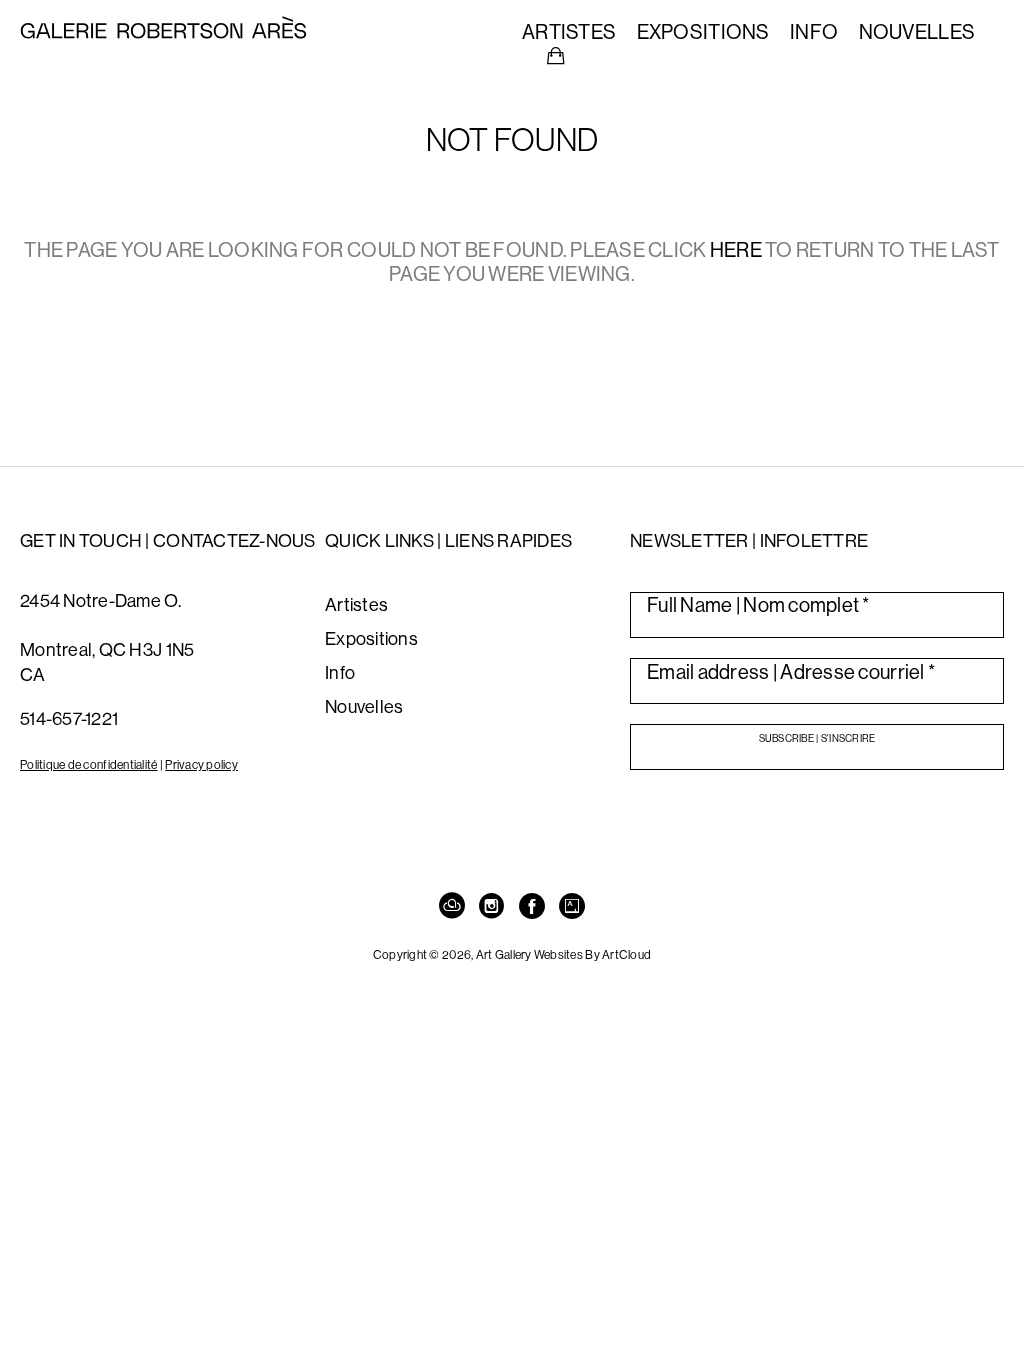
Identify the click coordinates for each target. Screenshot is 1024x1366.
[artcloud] (452, 907)
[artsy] (572, 907)
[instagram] (492, 907)
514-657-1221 (69, 718)
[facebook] (532, 907)
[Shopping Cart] (556, 56)
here (736, 249)
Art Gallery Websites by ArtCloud (564, 954)
